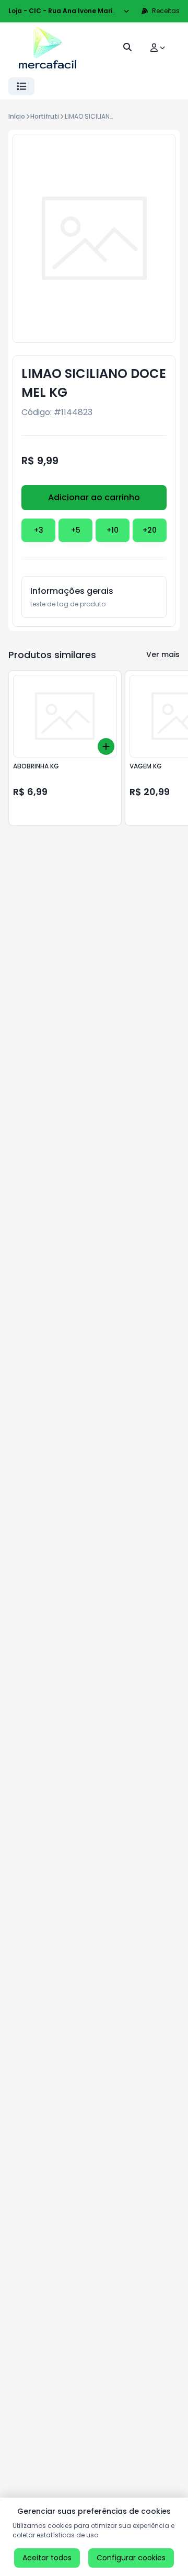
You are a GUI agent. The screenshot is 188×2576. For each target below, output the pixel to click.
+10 (113, 530)
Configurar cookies (131, 2558)
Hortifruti (45, 116)
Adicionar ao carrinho (94, 497)
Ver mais (163, 654)
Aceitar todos (47, 2558)
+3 (39, 530)
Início (17, 116)
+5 (76, 530)
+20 (150, 530)
